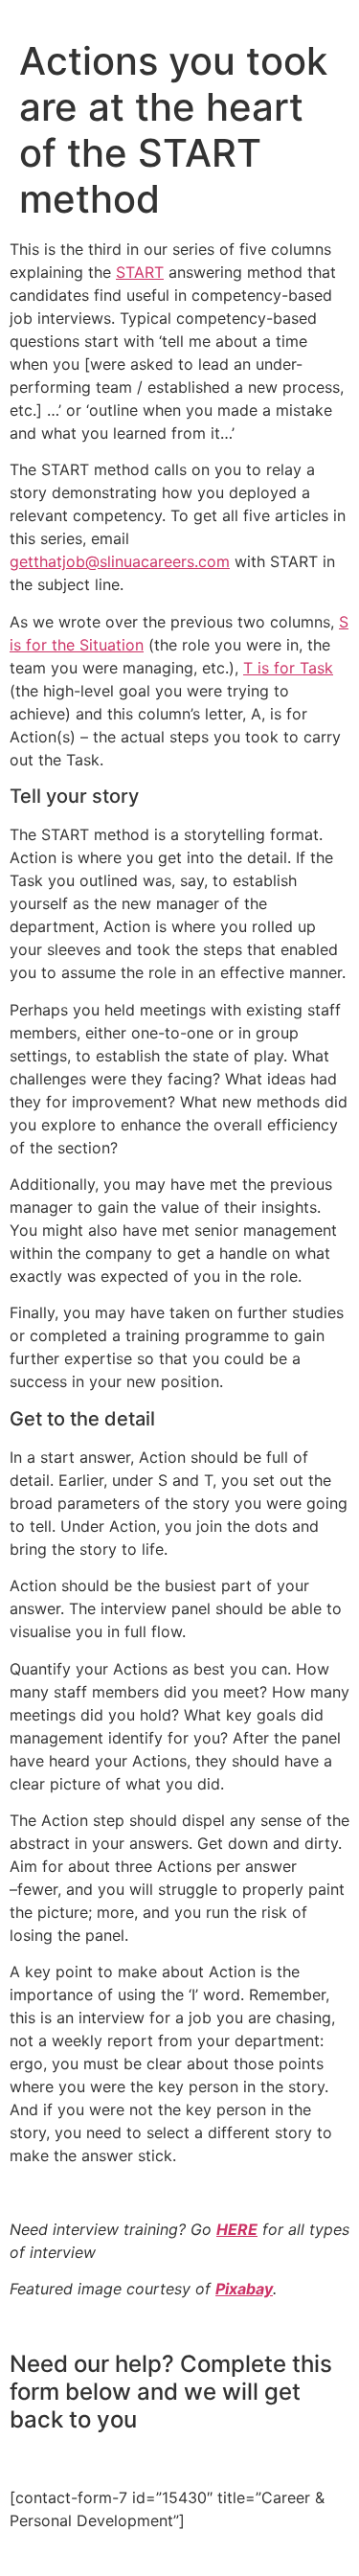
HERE (237, 2229)
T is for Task (288, 668)
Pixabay (244, 2289)
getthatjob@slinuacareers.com (120, 561)
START (140, 272)
